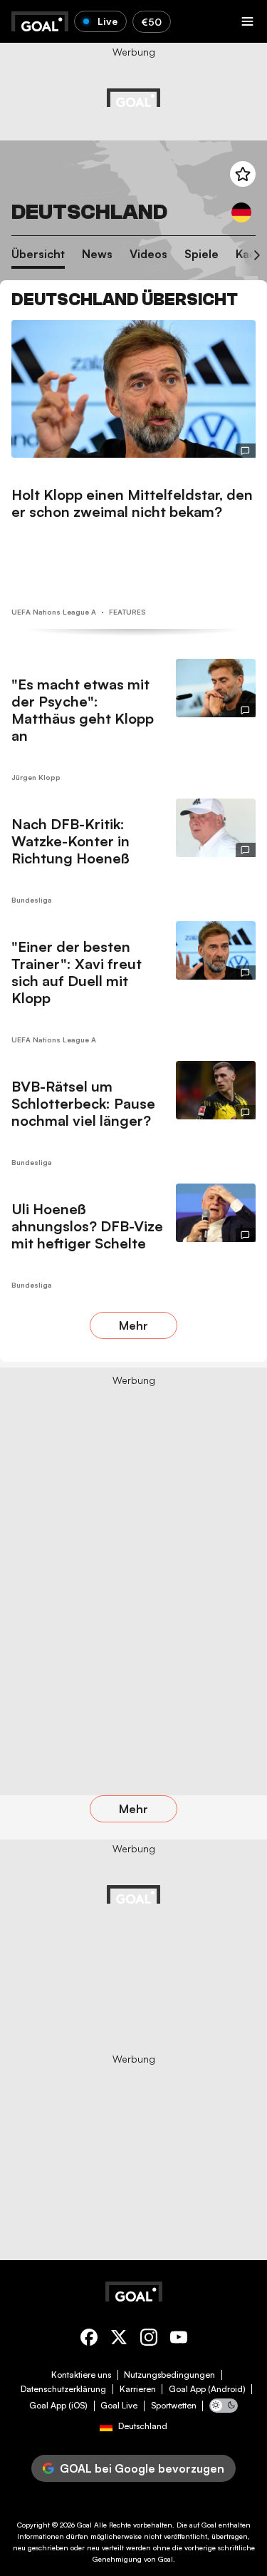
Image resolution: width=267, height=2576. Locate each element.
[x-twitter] (119, 2340)
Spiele (201, 254)
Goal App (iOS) (58, 2406)
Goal (84, 2525)
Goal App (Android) (207, 2389)
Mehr (133, 1325)
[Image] (133, 389)
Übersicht (38, 254)
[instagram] (149, 2340)
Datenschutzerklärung (63, 2389)
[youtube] (179, 2340)
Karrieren (138, 2389)
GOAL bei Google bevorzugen (142, 2468)
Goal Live (119, 2406)
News (97, 254)
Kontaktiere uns (81, 2375)
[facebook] (89, 2340)
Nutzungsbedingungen (169, 2375)
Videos (148, 254)
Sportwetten (174, 2406)
